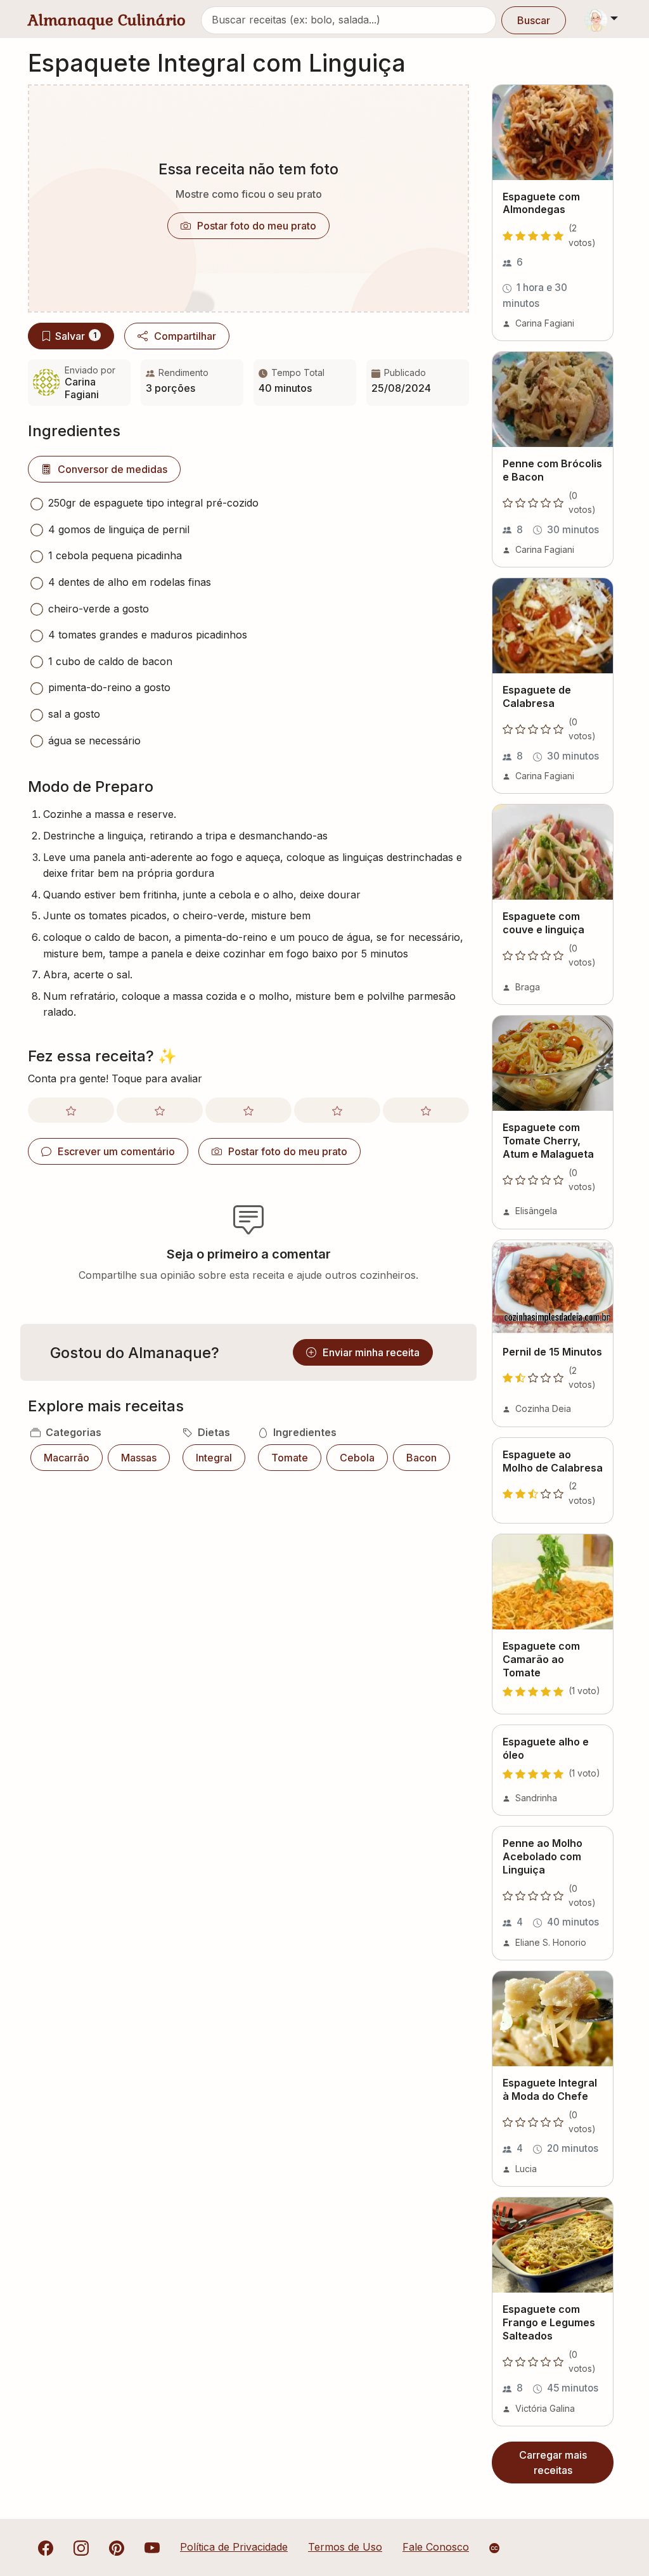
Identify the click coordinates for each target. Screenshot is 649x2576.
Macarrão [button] (67, 1458)
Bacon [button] (421, 1458)
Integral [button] (214, 1458)
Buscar (534, 20)
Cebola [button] (357, 1458)
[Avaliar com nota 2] (160, 1110)
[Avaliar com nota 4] (337, 1110)
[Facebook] (46, 2547)
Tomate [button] (290, 1458)
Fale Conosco (436, 2547)
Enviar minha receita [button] (371, 1352)
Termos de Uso (345, 2547)
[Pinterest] (117, 2547)
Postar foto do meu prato (257, 226)
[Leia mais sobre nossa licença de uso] (494, 2548)
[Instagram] (81, 2547)
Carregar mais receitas (553, 2463)
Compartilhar (185, 336)
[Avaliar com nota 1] (71, 1110)
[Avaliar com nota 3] (248, 1110)
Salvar (76, 336)
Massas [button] (139, 1458)
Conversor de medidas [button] (112, 469)
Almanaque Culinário (107, 20)
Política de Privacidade (234, 2547)
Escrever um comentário (116, 1151)
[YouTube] (152, 2547)
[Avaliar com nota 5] (426, 1110)
